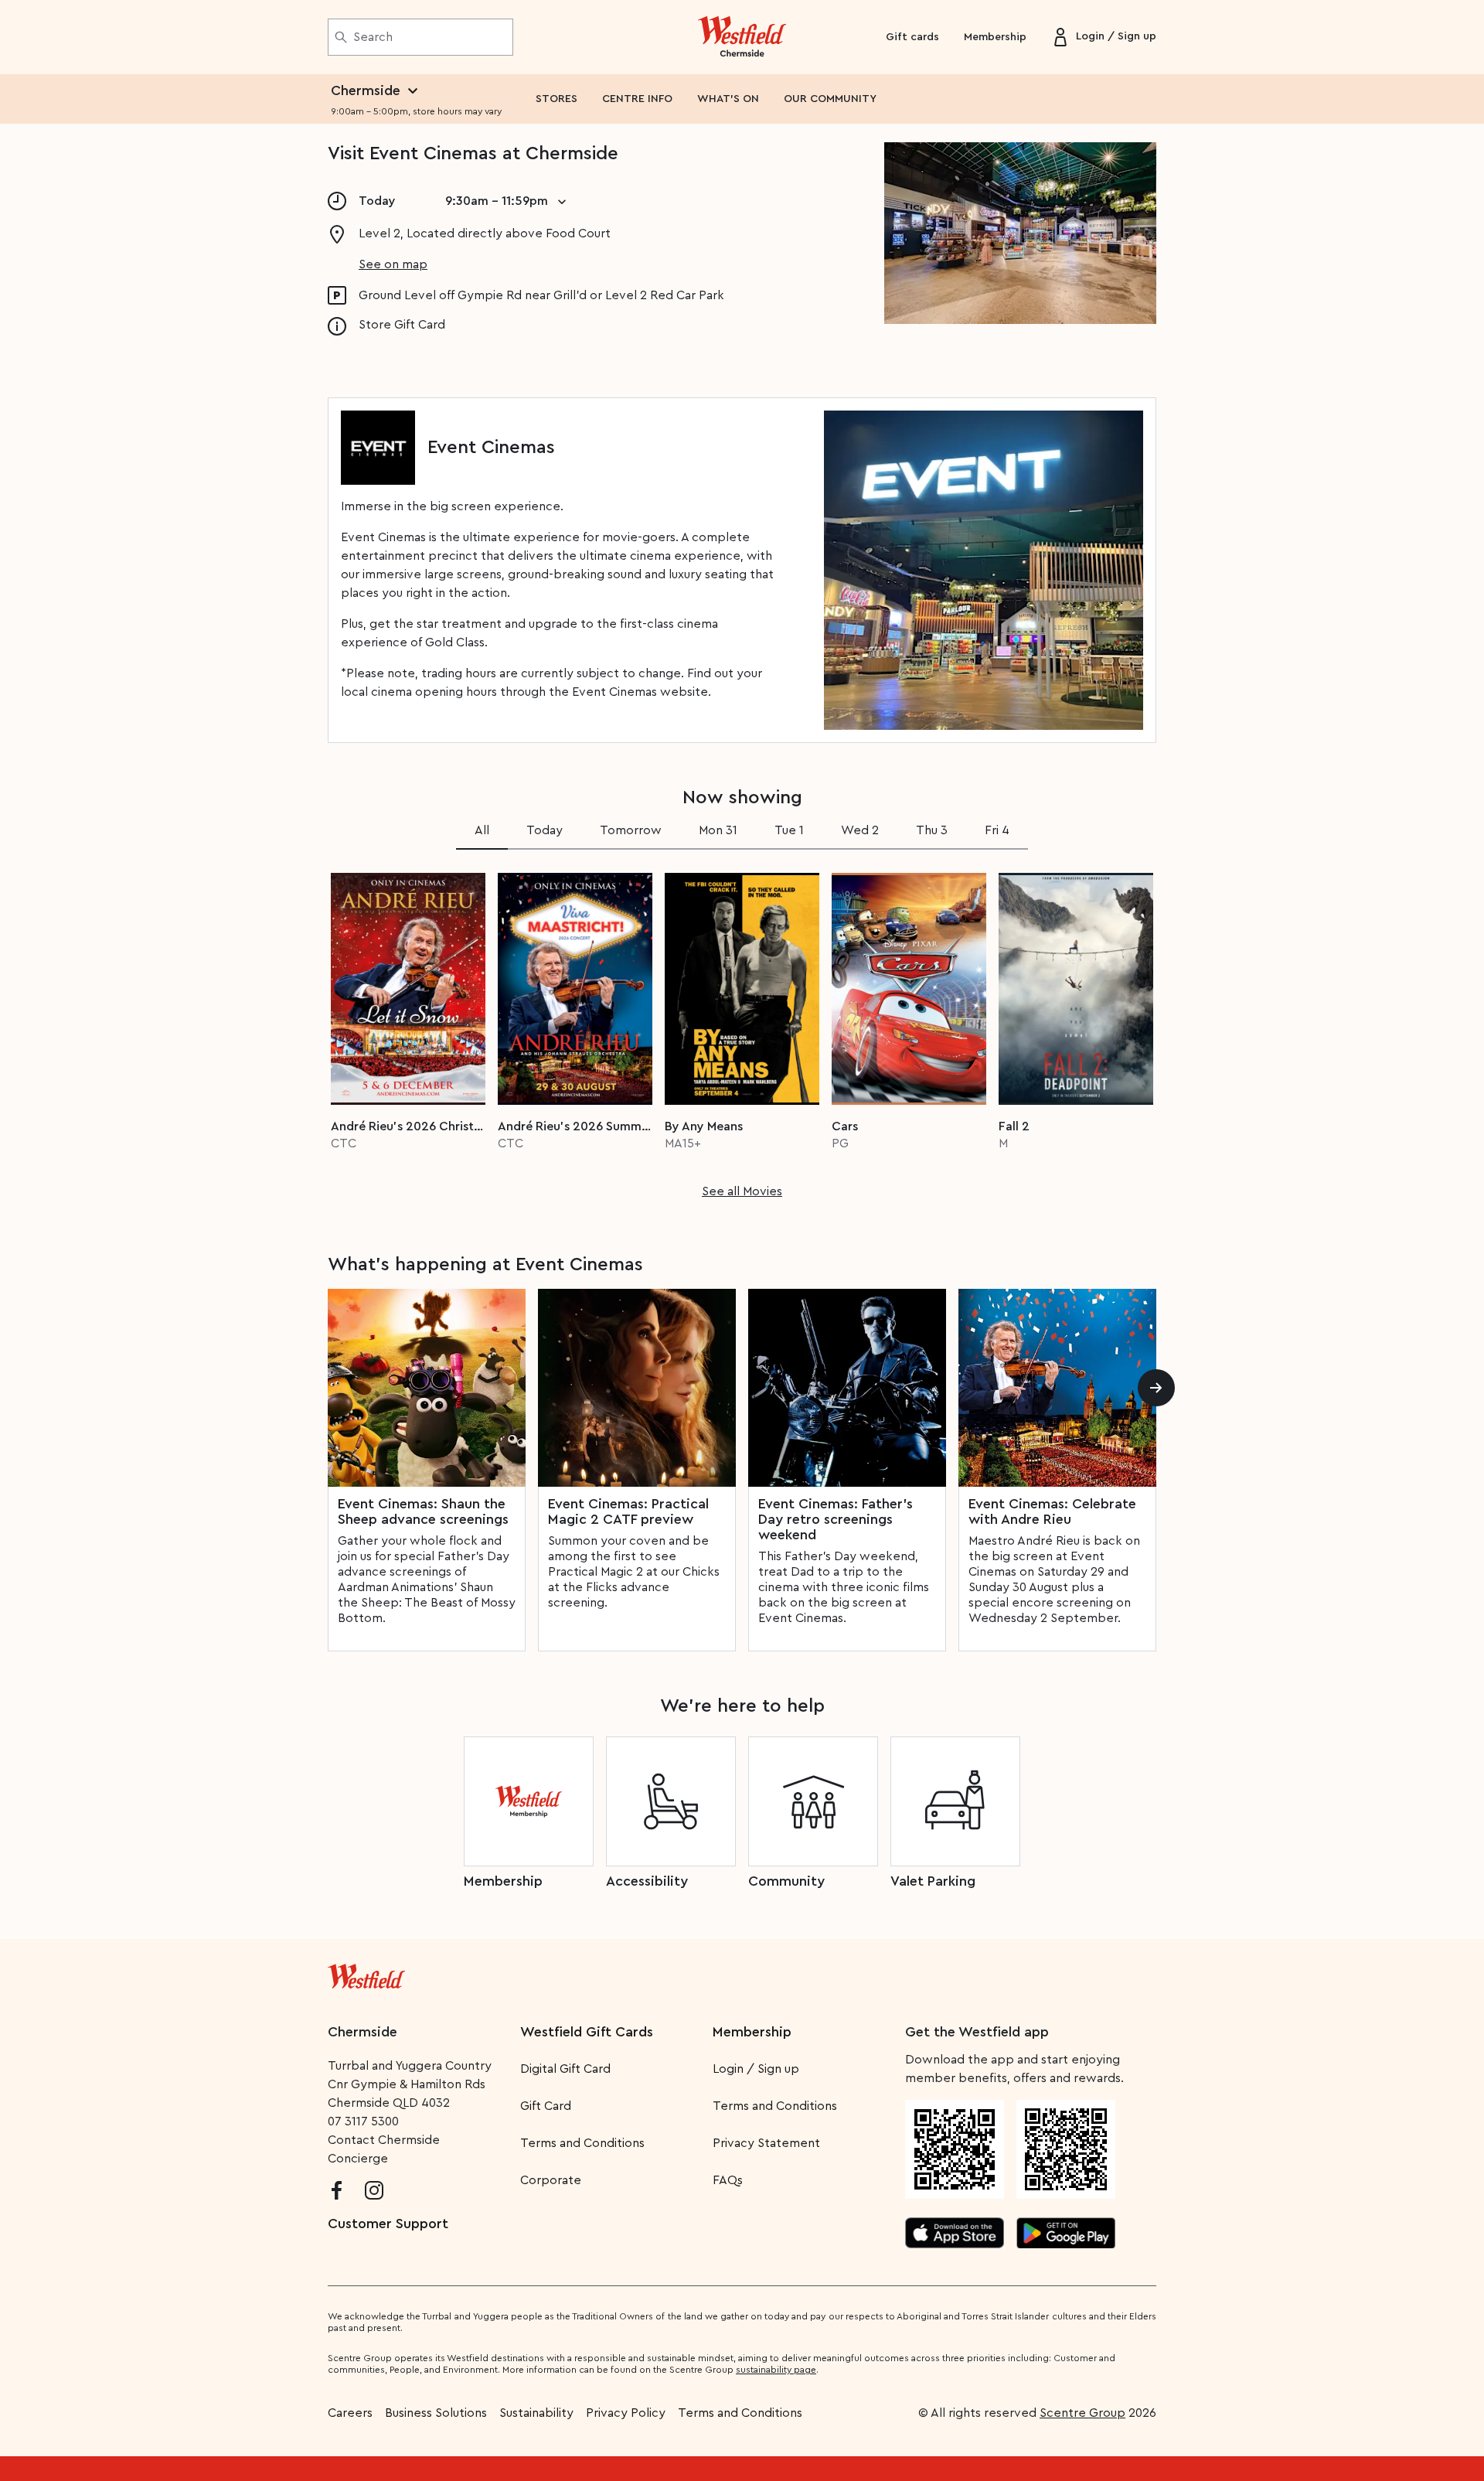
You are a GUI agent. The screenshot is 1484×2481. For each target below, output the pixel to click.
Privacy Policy (626, 2413)
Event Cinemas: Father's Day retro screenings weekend (836, 1519)
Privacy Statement (766, 2143)
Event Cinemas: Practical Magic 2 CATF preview (628, 1511)
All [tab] (482, 830)
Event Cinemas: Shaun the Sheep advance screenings (423, 1511)
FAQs (728, 2180)
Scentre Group (1082, 2413)
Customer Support (388, 2224)
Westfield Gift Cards (587, 2032)
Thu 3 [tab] (932, 830)
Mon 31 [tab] (718, 830)
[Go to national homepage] (366, 1973)
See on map (393, 264)
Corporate (551, 2180)
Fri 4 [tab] (997, 830)
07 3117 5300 (363, 2121)
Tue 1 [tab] (789, 830)
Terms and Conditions (582, 2143)
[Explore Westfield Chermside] (742, 37)
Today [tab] (545, 830)
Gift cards (912, 37)
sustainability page (776, 2370)
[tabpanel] (742, 1031)
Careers (350, 2413)
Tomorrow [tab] (631, 830)
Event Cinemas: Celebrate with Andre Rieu (1052, 1511)
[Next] (1156, 1388)
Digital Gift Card (565, 2069)
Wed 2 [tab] (860, 830)
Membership (995, 37)
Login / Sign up (756, 2069)
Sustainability (536, 2413)
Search (373, 37)
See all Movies (742, 1191)
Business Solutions (436, 2413)
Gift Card (546, 2106)
